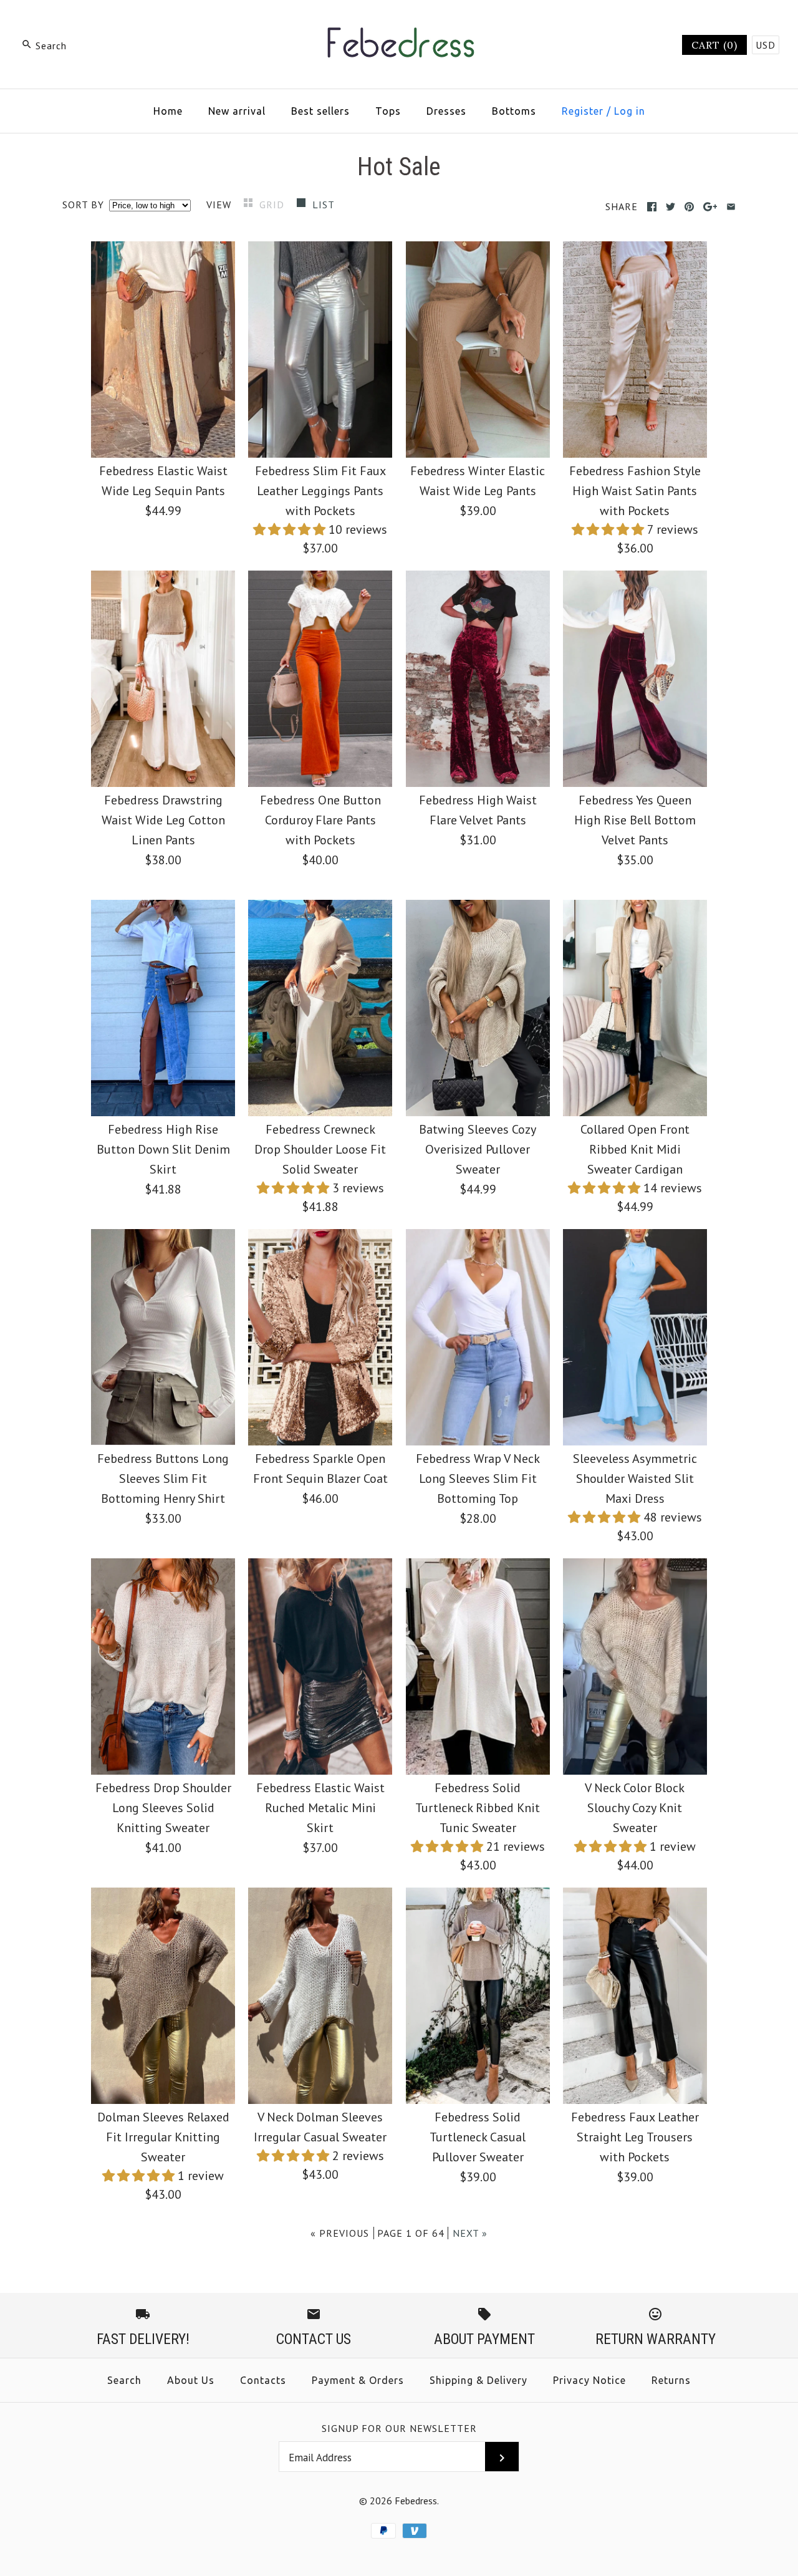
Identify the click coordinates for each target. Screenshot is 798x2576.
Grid (273, 205)
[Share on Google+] (710, 207)
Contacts (263, 2380)
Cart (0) (714, 45)
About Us (191, 2380)
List (324, 205)
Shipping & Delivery (478, 2380)
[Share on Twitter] (671, 207)
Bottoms (514, 111)
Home (168, 111)
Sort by (83, 205)
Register (583, 111)
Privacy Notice (589, 2380)
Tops (388, 111)
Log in (630, 111)
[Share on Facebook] (652, 207)
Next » (470, 2233)
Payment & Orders (358, 2380)
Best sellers (320, 111)
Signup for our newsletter (399, 2428)
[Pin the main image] (689, 207)
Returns (671, 2380)
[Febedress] (399, 22)
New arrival (237, 111)
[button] (291, 529)
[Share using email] (731, 207)
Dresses (446, 111)
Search (124, 2380)
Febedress (416, 2501)
